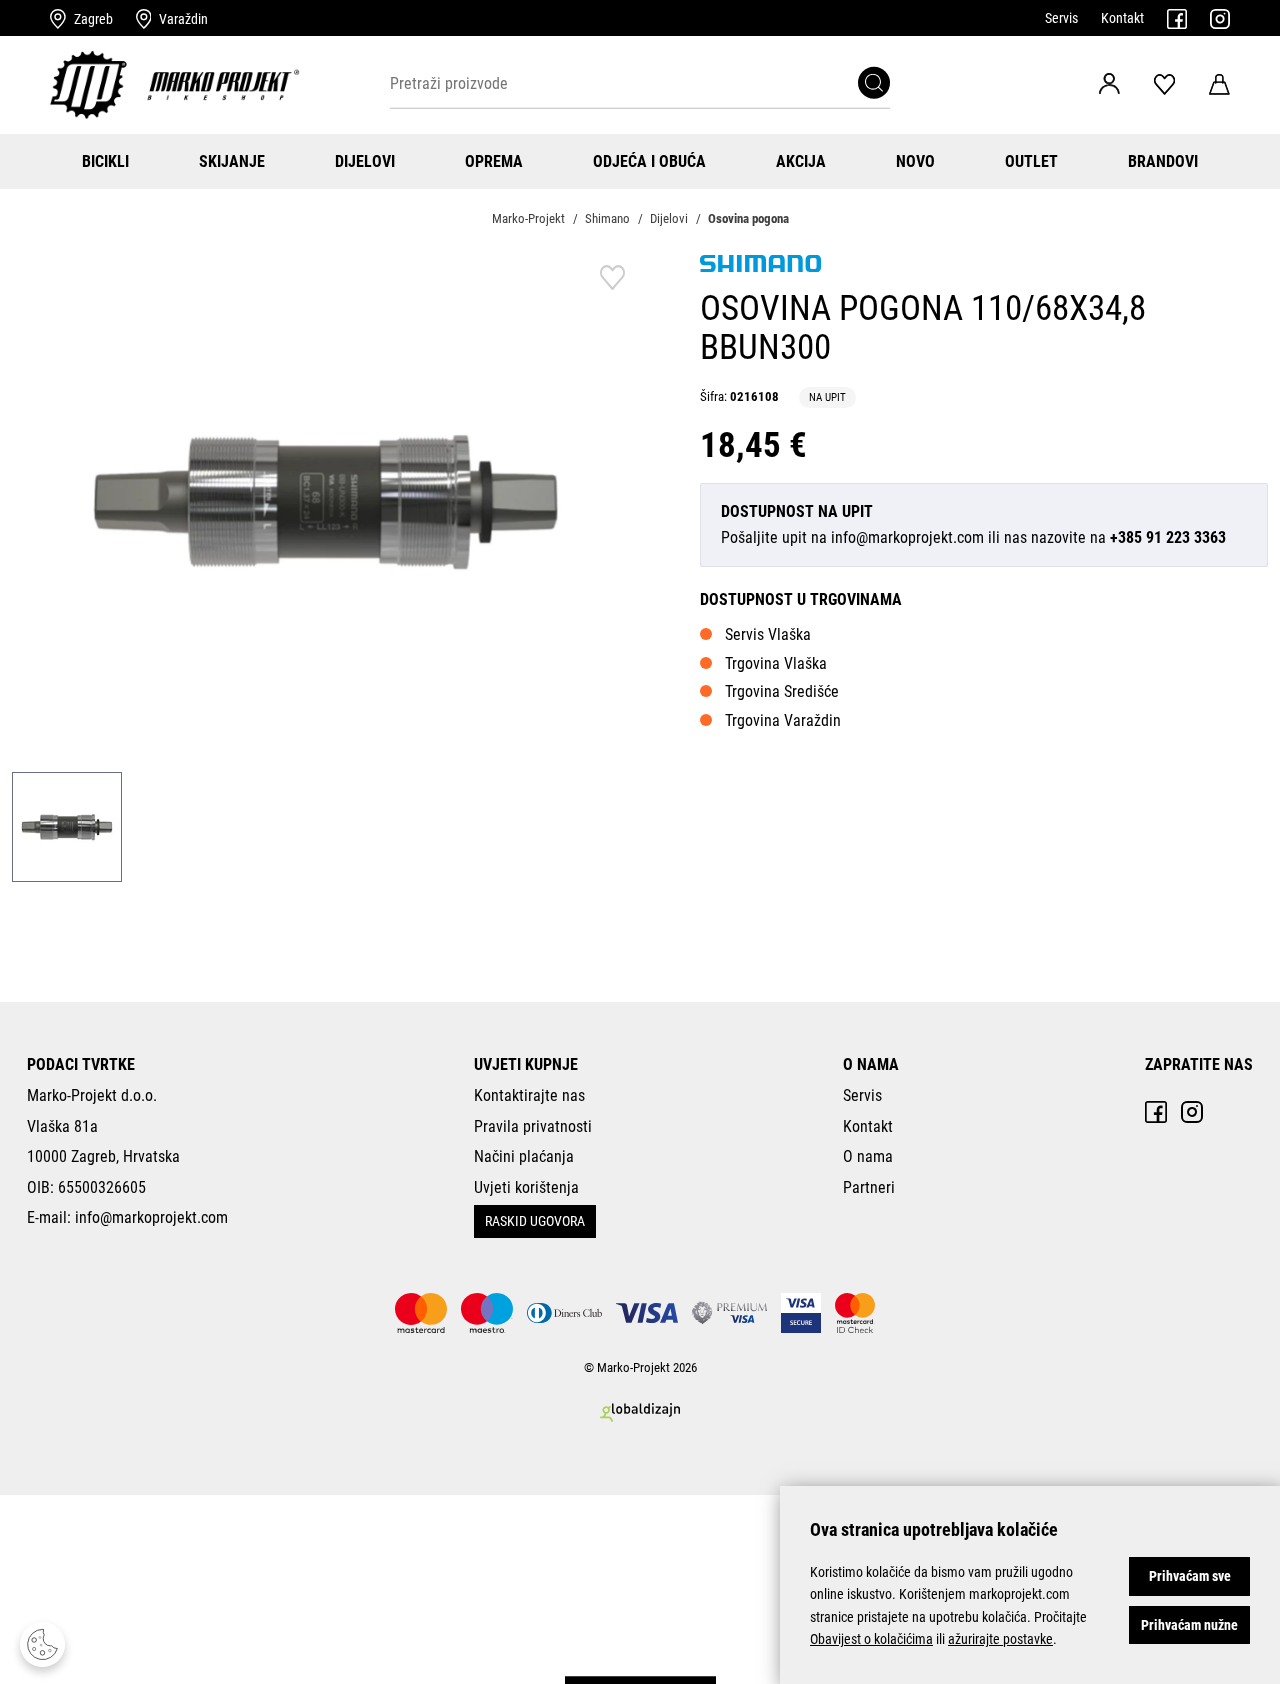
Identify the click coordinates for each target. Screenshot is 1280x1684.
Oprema (494, 161)
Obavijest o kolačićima (871, 1639)
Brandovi (1163, 161)
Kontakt (1122, 18)
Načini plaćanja (524, 1156)
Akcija (801, 161)
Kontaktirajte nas (529, 1095)
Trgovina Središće (782, 691)
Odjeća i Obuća (649, 161)
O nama (868, 1156)
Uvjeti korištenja (526, 1187)
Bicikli (105, 161)
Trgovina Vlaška (776, 663)
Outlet (1031, 161)
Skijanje (232, 161)
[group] (326, 501)
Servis (1061, 18)
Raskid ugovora (535, 1221)
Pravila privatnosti (533, 1126)
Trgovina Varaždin (783, 720)
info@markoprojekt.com (907, 537)
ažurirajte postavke (1000, 1639)
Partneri (869, 1187)
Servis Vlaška (768, 634)
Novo (915, 161)
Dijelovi (365, 161)
